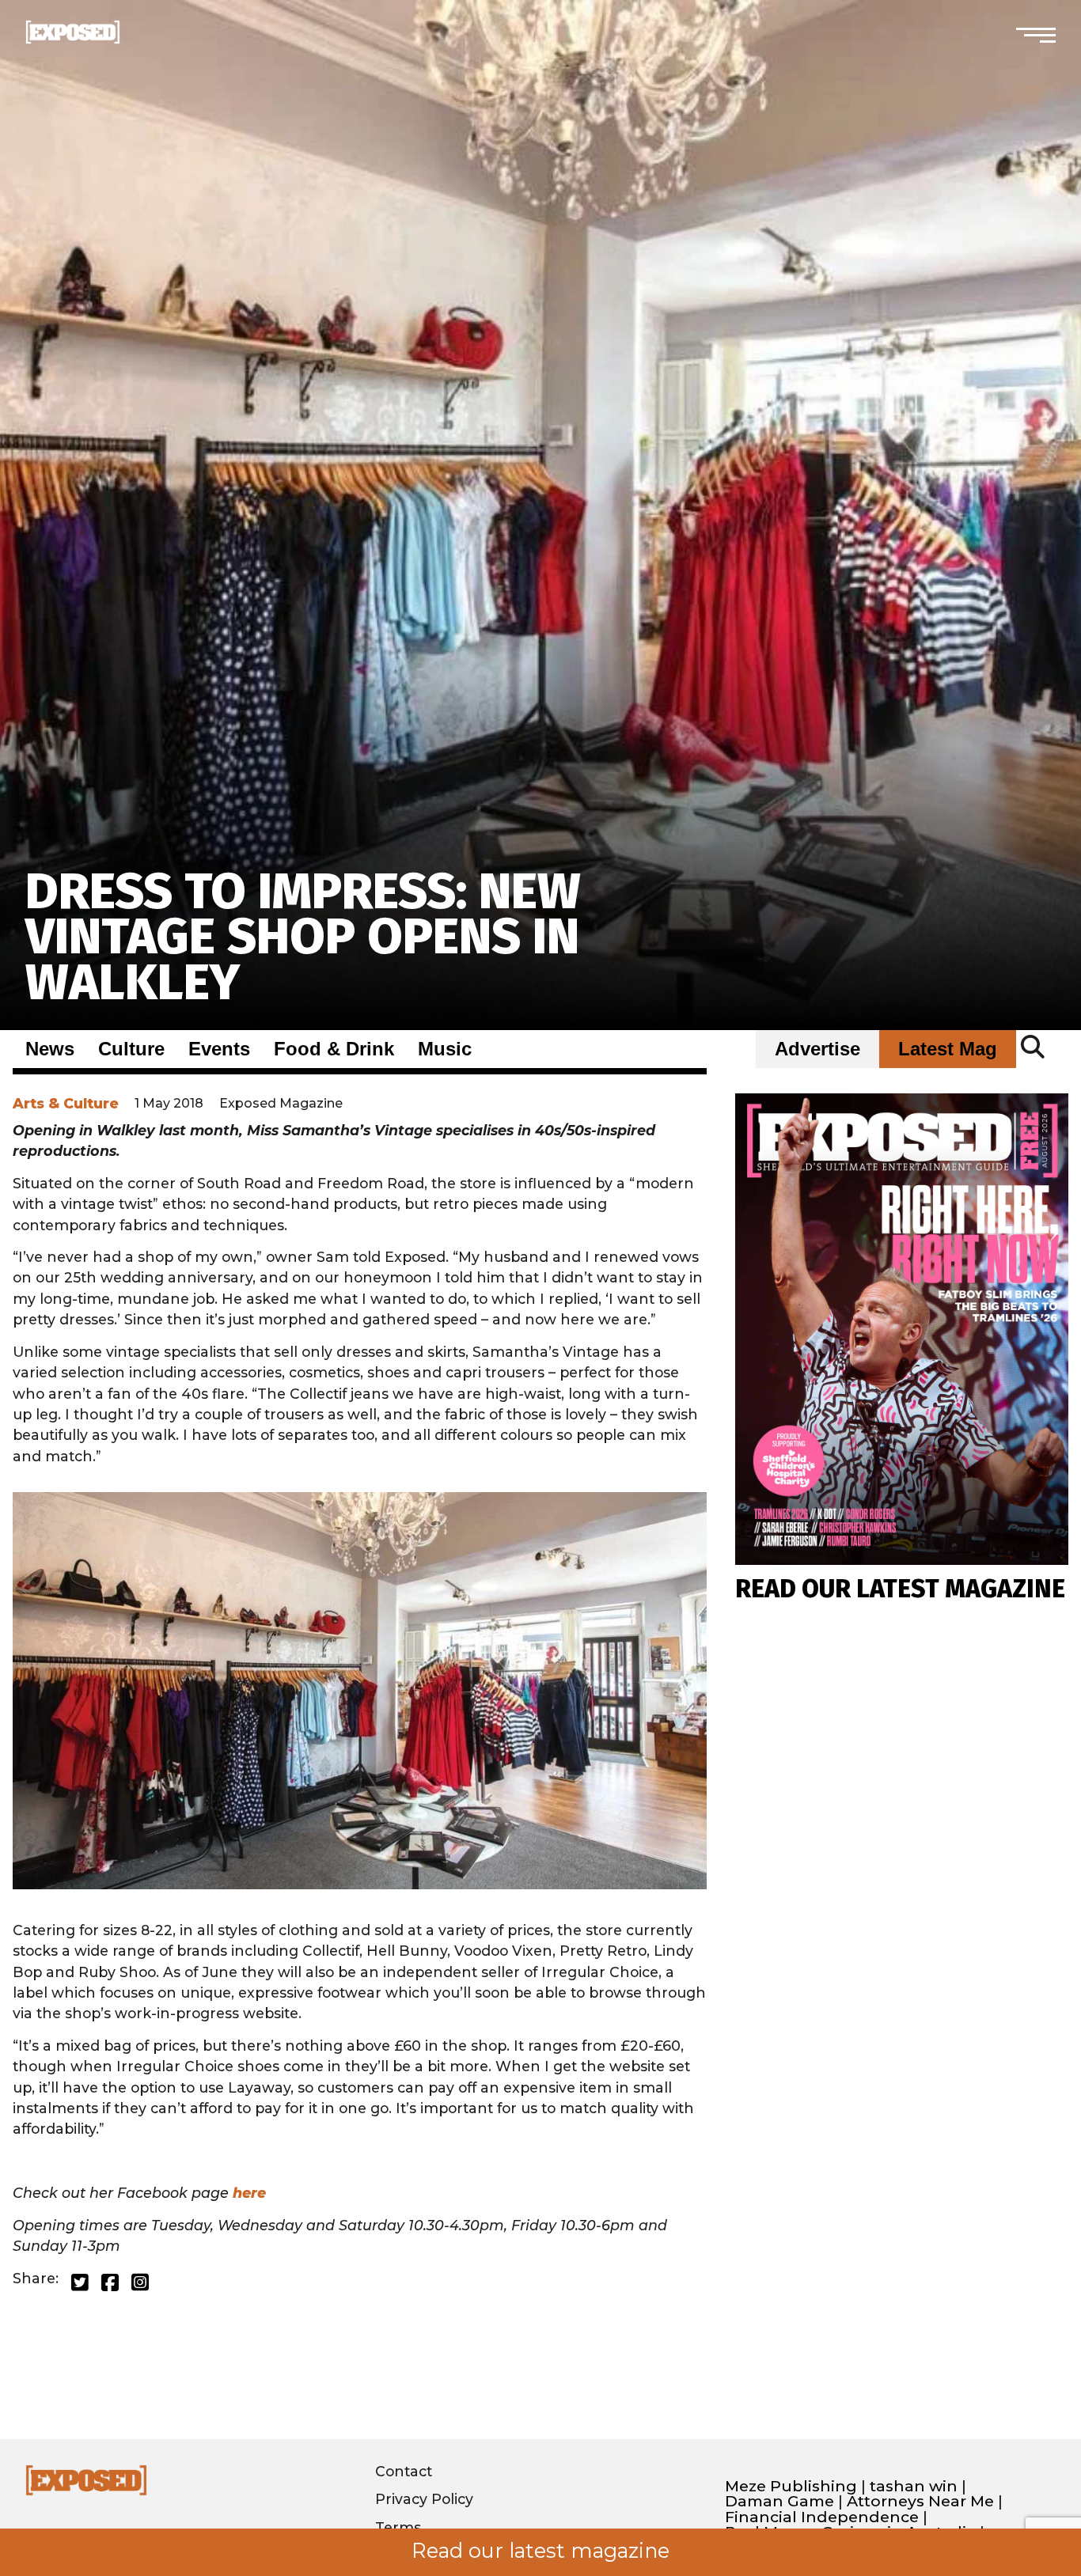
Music (445, 1049)
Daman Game (779, 2501)
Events (219, 1049)
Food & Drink (334, 1049)
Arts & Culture (66, 1103)
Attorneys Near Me (920, 2501)
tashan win (914, 2486)
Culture (131, 1049)
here (251, 2193)
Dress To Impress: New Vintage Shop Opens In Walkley (303, 937)
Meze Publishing (791, 2486)
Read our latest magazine (540, 2551)
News (50, 1049)
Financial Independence (822, 2517)
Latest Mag (948, 1049)
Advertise (817, 1049)
